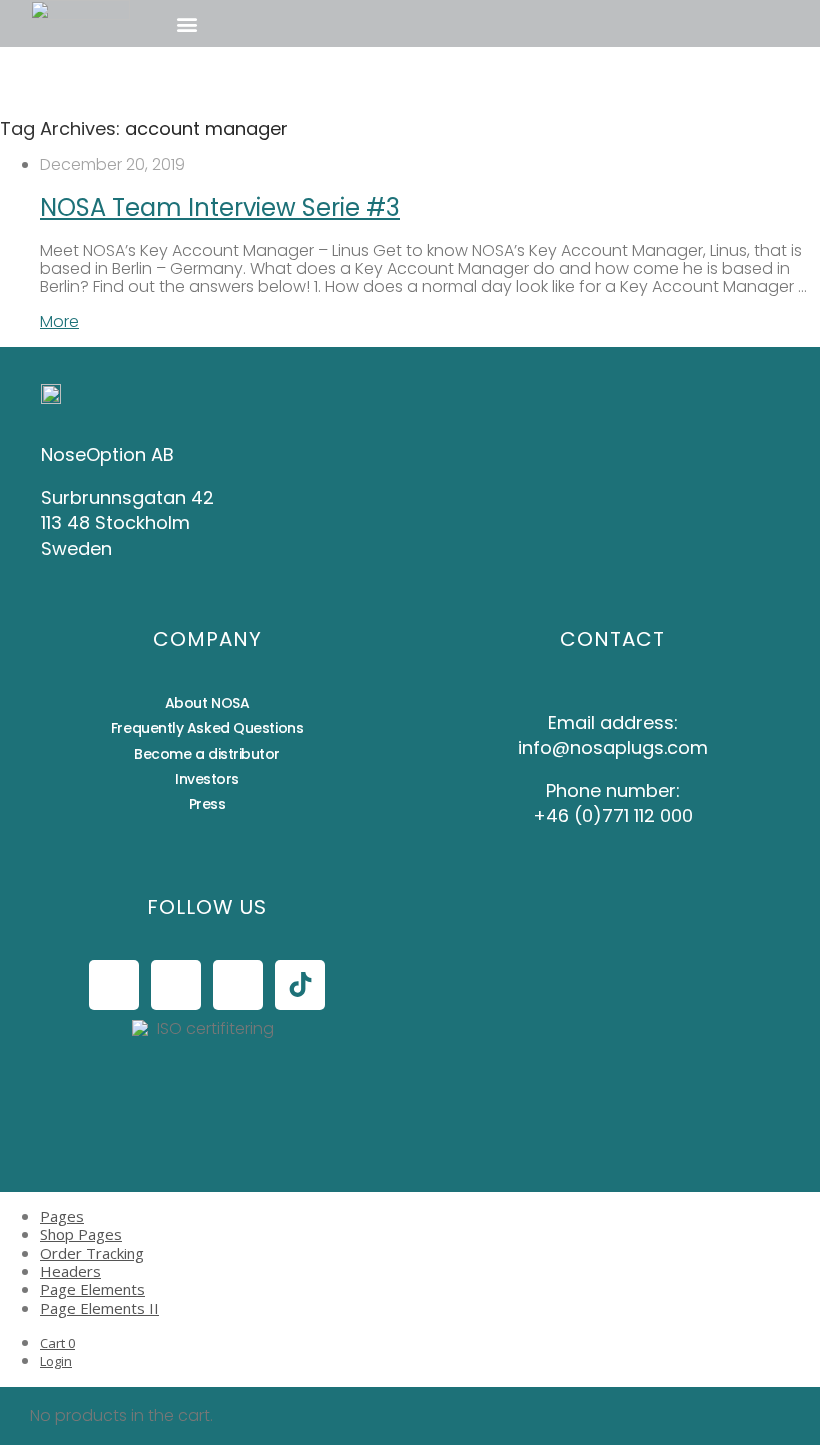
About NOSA (207, 703)
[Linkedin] (238, 985)
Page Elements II (99, 1308)
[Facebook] (114, 985)
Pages (62, 1216)
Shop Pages (81, 1234)
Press (207, 804)
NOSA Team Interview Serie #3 (220, 207)
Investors (207, 779)
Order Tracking (92, 1253)
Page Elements (92, 1289)
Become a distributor (207, 754)
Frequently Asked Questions (207, 728)
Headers (70, 1271)
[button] (186, 23)
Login (56, 1361)
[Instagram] (176, 985)
